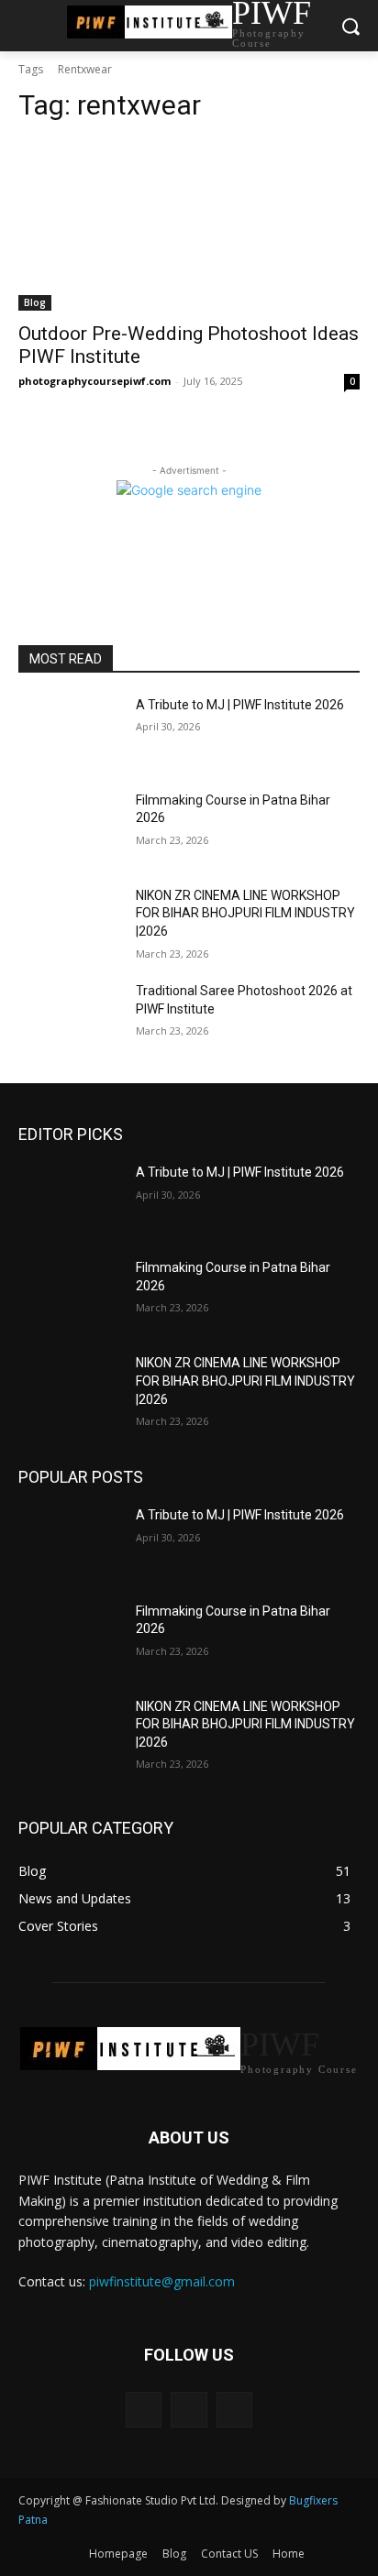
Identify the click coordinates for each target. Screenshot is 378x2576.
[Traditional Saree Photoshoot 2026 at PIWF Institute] (70, 1018)
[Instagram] (189, 2410)
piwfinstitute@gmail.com (162, 2281)
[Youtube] (234, 2410)
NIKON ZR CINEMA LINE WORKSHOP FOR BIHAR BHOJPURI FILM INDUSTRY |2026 (245, 913)
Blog (35, 302)
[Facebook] (144, 2410)
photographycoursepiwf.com (94, 381)
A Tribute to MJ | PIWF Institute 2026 (240, 705)
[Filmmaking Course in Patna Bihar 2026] (70, 828)
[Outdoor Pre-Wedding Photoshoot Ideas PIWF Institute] (189, 225)
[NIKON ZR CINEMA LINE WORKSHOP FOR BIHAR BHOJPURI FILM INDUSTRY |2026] (70, 923)
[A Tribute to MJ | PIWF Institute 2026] (70, 732)
